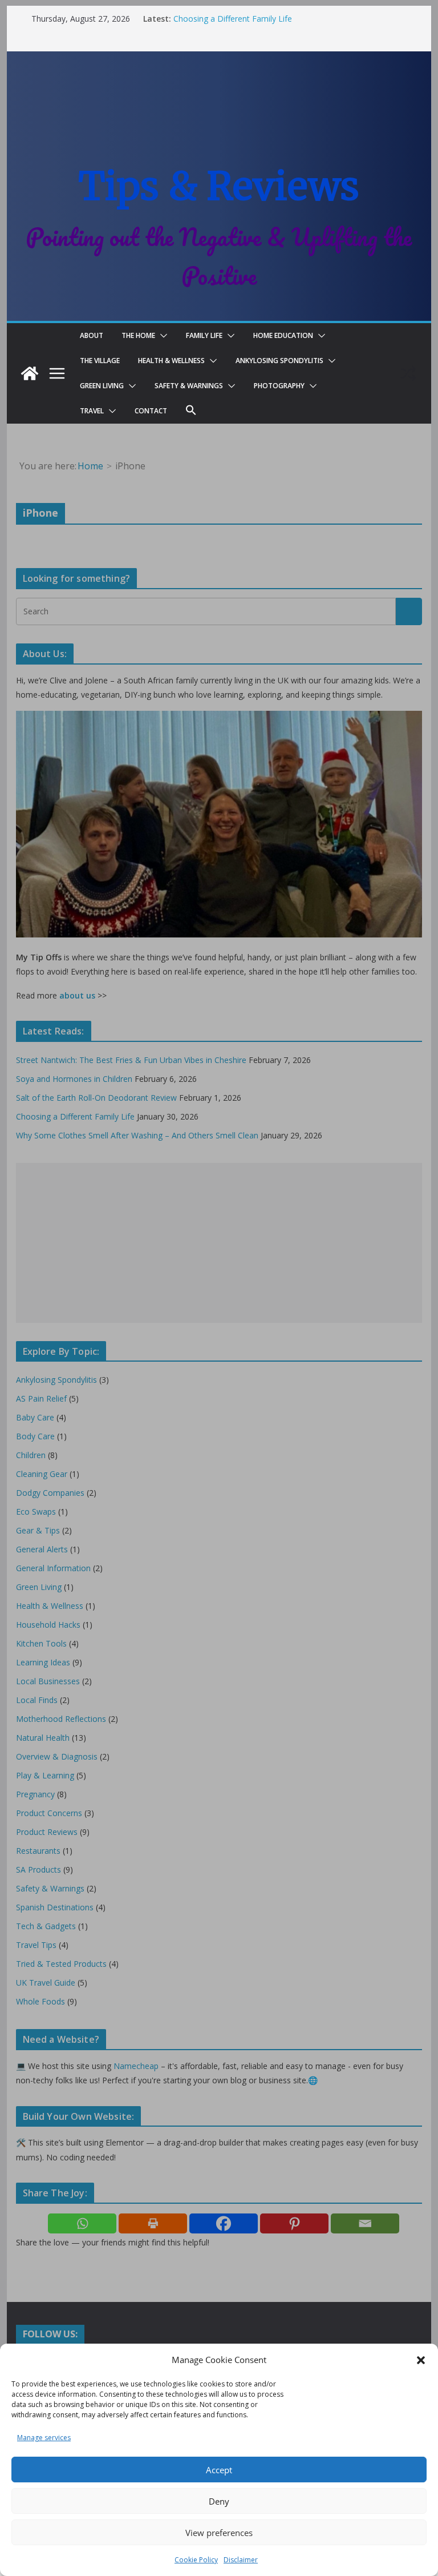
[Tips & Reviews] (30, 373)
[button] (421, 2360)
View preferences (219, 2533)
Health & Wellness (171, 361)
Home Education (283, 335)
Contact (151, 411)
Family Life (204, 335)
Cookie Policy (196, 2560)
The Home (138, 335)
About (92, 335)
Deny (219, 2501)
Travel (92, 411)
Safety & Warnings (189, 386)
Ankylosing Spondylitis (279, 361)
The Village (100, 361)
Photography (279, 386)
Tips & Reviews (219, 186)
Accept (219, 2470)
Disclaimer (241, 2560)
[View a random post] (408, 373)
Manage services (44, 2438)
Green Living (102, 386)
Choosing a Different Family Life (233, 19)
